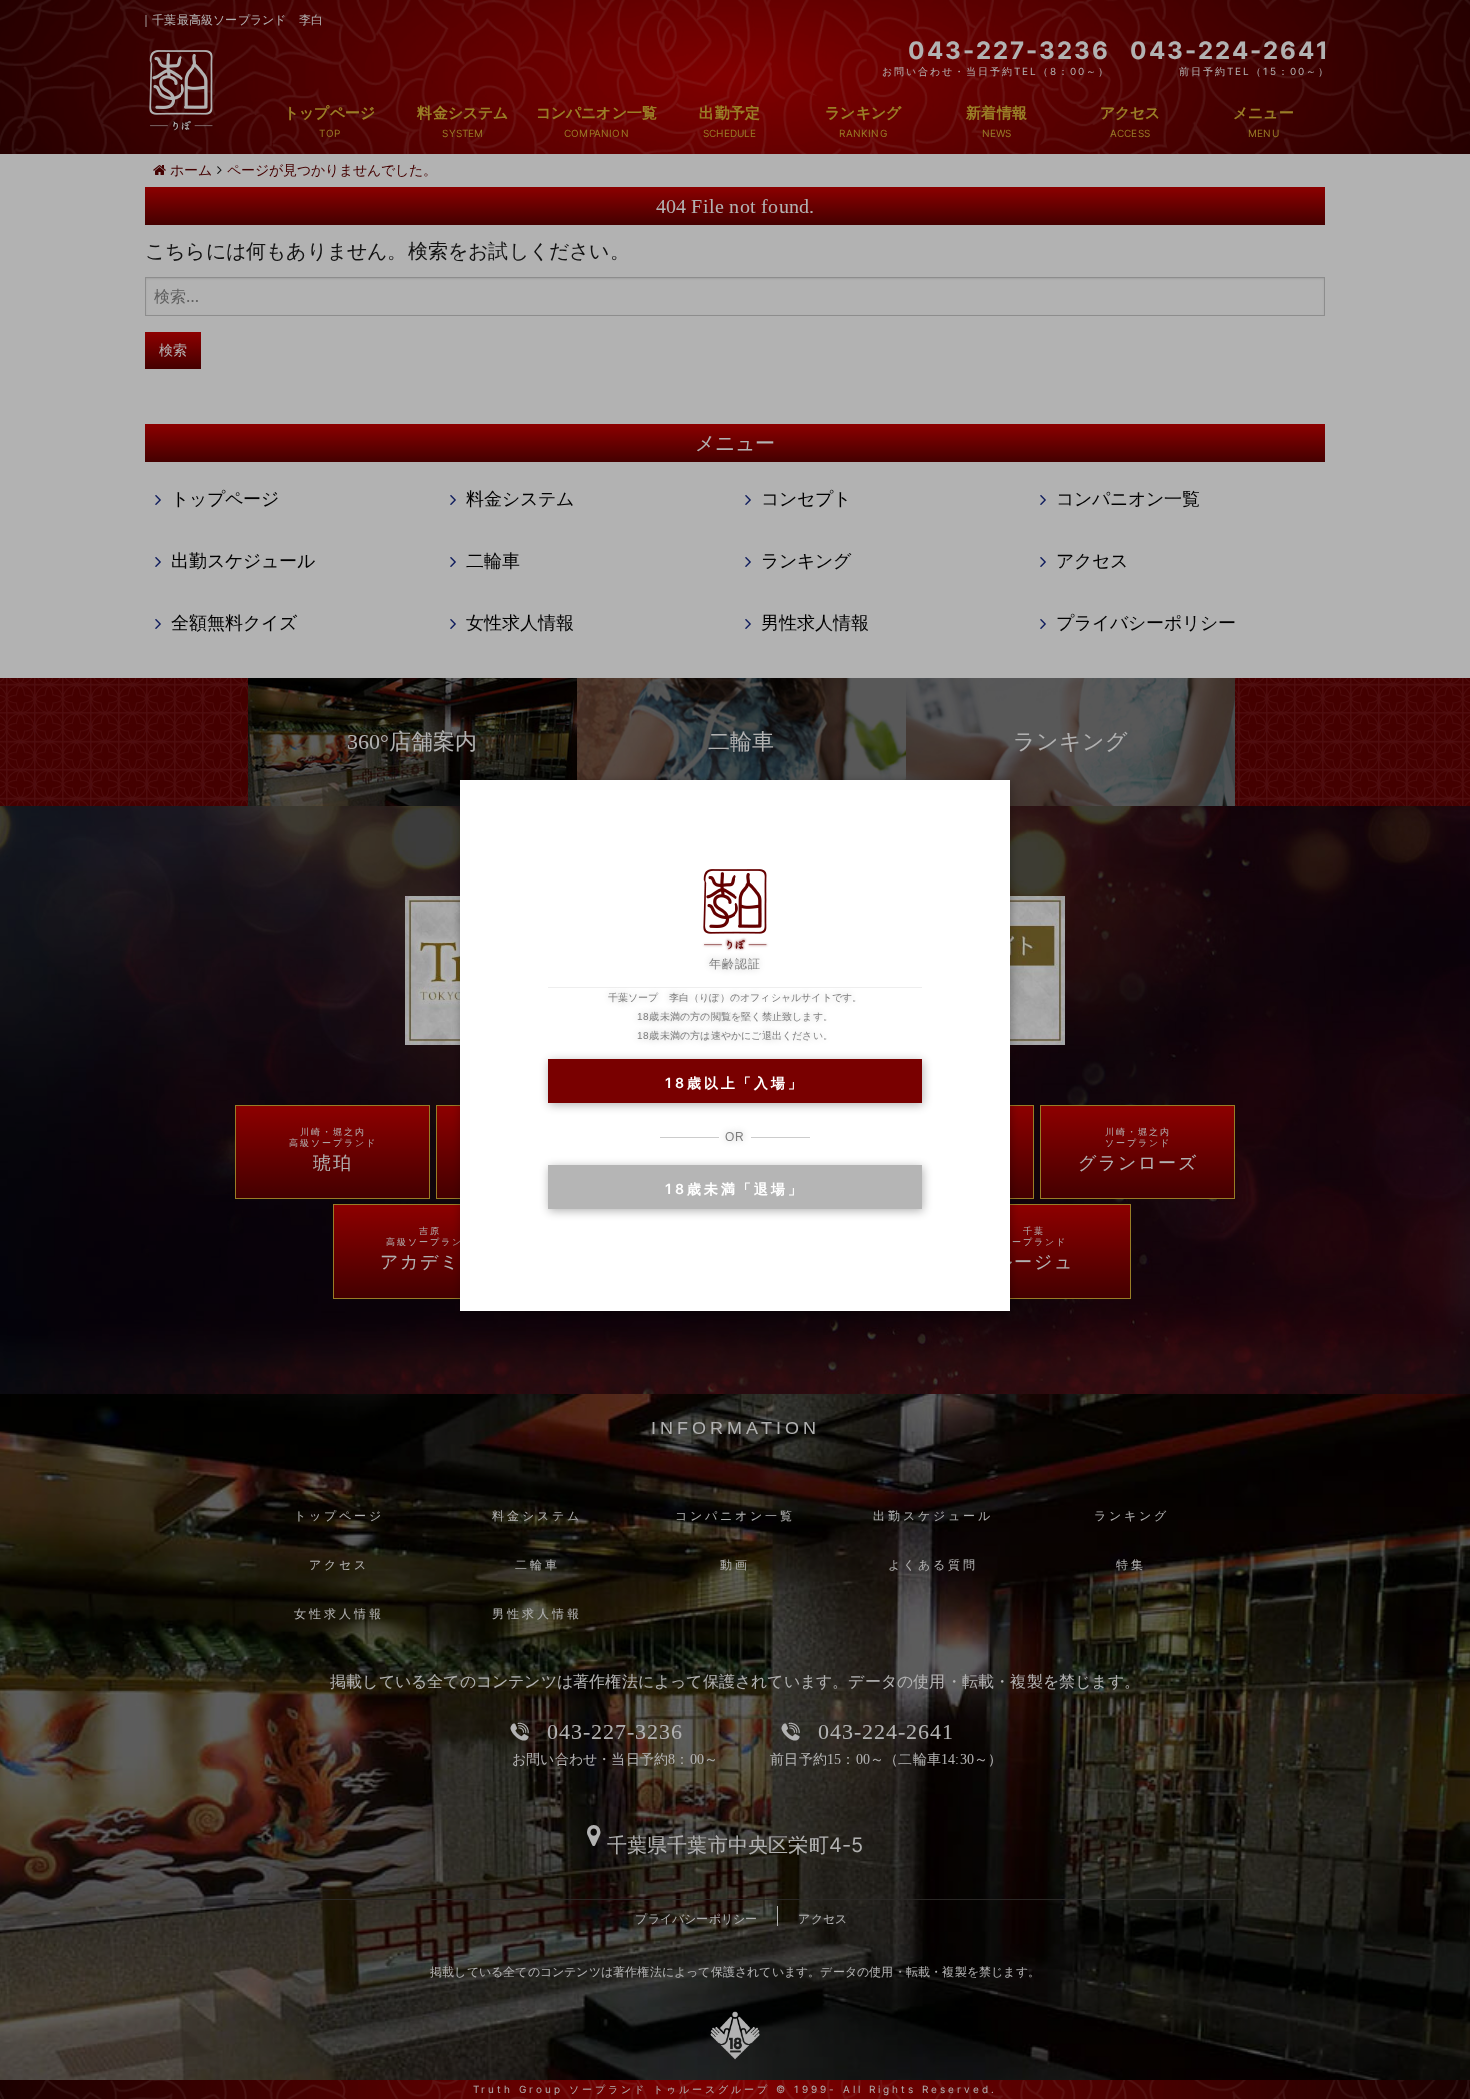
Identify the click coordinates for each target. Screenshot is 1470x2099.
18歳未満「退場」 (734, 1188)
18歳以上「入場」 (734, 1082)
